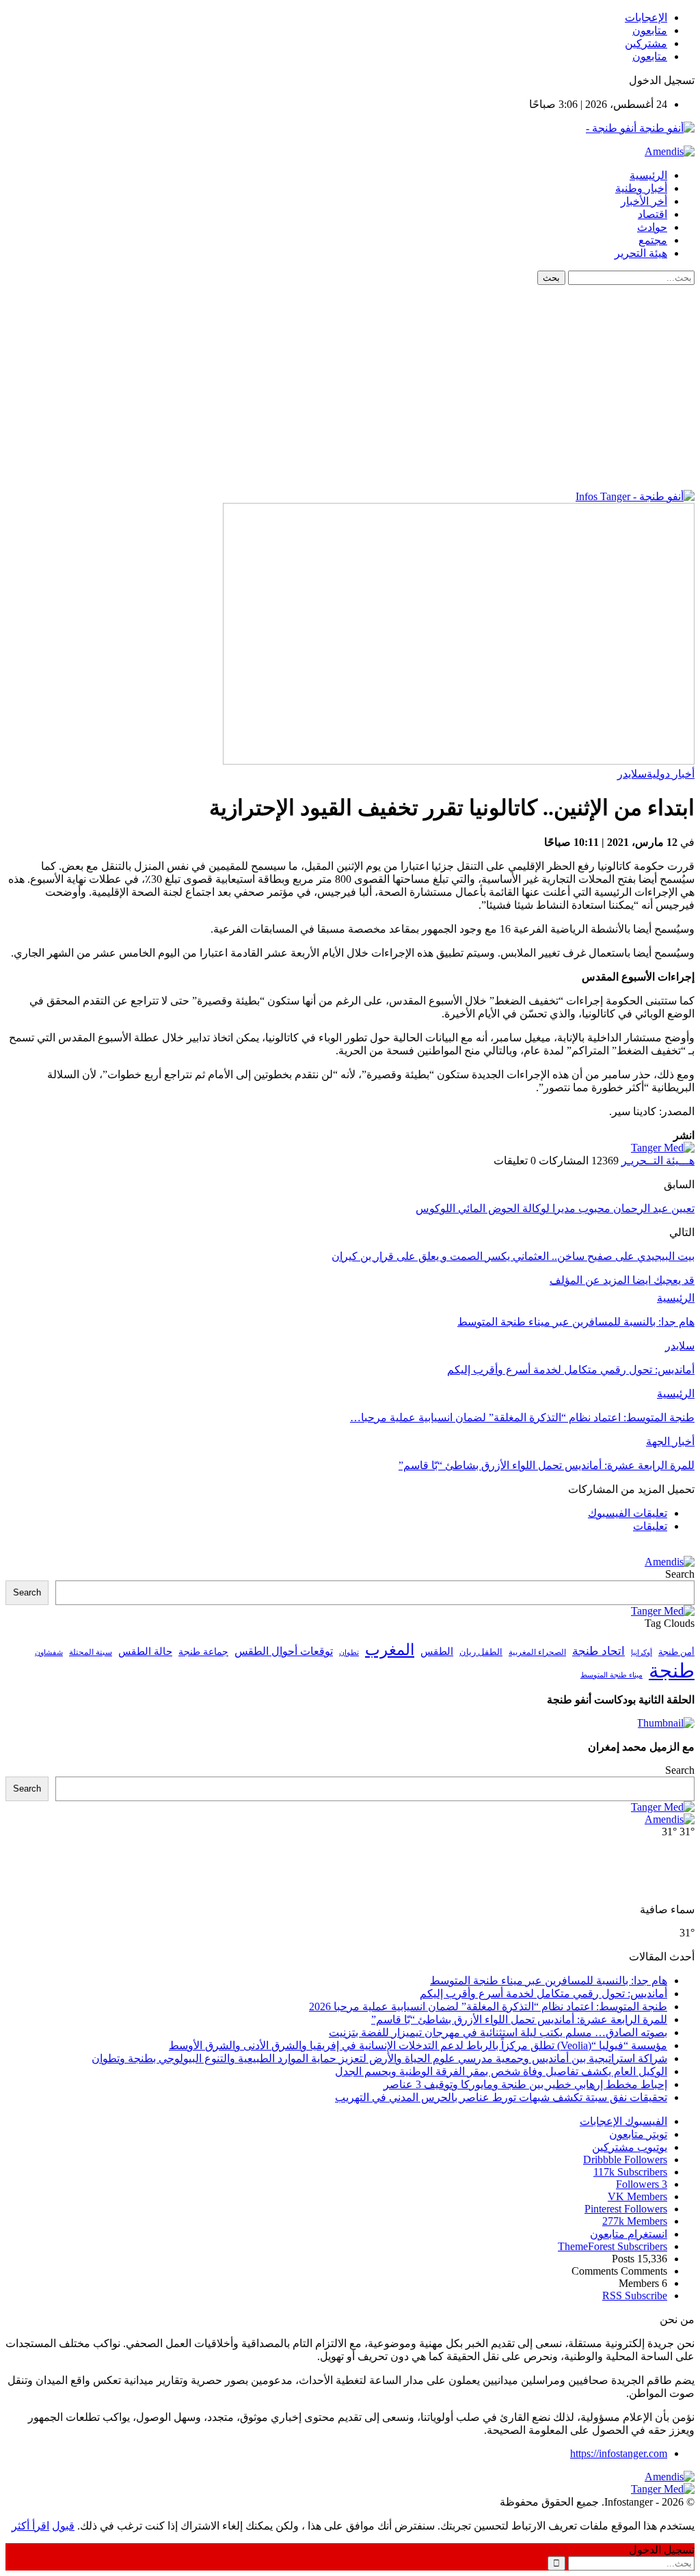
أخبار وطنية (641, 188)
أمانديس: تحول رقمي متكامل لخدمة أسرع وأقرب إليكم (543, 1993)
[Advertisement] (350, 387)
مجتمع (653, 240)
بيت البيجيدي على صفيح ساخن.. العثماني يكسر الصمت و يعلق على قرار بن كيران (513, 1256)
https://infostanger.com (619, 2453)
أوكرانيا (642, 1653)
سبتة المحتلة (91, 1653)
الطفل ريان (481, 1652)
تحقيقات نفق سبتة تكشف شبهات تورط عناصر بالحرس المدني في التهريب (501, 2097)
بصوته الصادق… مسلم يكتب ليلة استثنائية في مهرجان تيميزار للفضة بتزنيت (498, 2032)
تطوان (349, 1652)
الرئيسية (648, 175)
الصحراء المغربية (537, 1653)
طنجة (672, 1671)
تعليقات (650, 1526)
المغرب (390, 1650)
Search (680, 1574)
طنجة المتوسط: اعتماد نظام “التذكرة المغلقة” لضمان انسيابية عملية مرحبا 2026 (488, 2006)
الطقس (437, 1651)
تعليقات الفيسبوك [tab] (628, 1513)
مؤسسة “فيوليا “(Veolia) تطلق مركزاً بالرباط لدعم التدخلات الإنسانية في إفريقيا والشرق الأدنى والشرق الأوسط (418, 2045)
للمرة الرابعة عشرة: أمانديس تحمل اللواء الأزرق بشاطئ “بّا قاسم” (519, 2019)
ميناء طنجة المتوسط (611, 1675)
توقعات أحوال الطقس (284, 1651)
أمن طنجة (676, 1652)
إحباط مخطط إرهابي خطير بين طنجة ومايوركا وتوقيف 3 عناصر (525, 2084)
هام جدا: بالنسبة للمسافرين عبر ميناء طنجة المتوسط (549, 1981)
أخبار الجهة (670, 1441)
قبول (63, 2526)
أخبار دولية (671, 774)
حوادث (652, 227)
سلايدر (632, 774)
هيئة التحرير (641, 253)
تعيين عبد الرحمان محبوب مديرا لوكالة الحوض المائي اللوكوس (555, 1208)
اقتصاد (652, 214)
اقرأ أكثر (30, 2526)
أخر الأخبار (644, 201)
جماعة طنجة (203, 1652)
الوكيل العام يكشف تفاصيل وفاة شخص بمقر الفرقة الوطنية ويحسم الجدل (501, 2071)
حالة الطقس (145, 1652)
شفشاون (49, 1653)
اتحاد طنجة (598, 1651)
